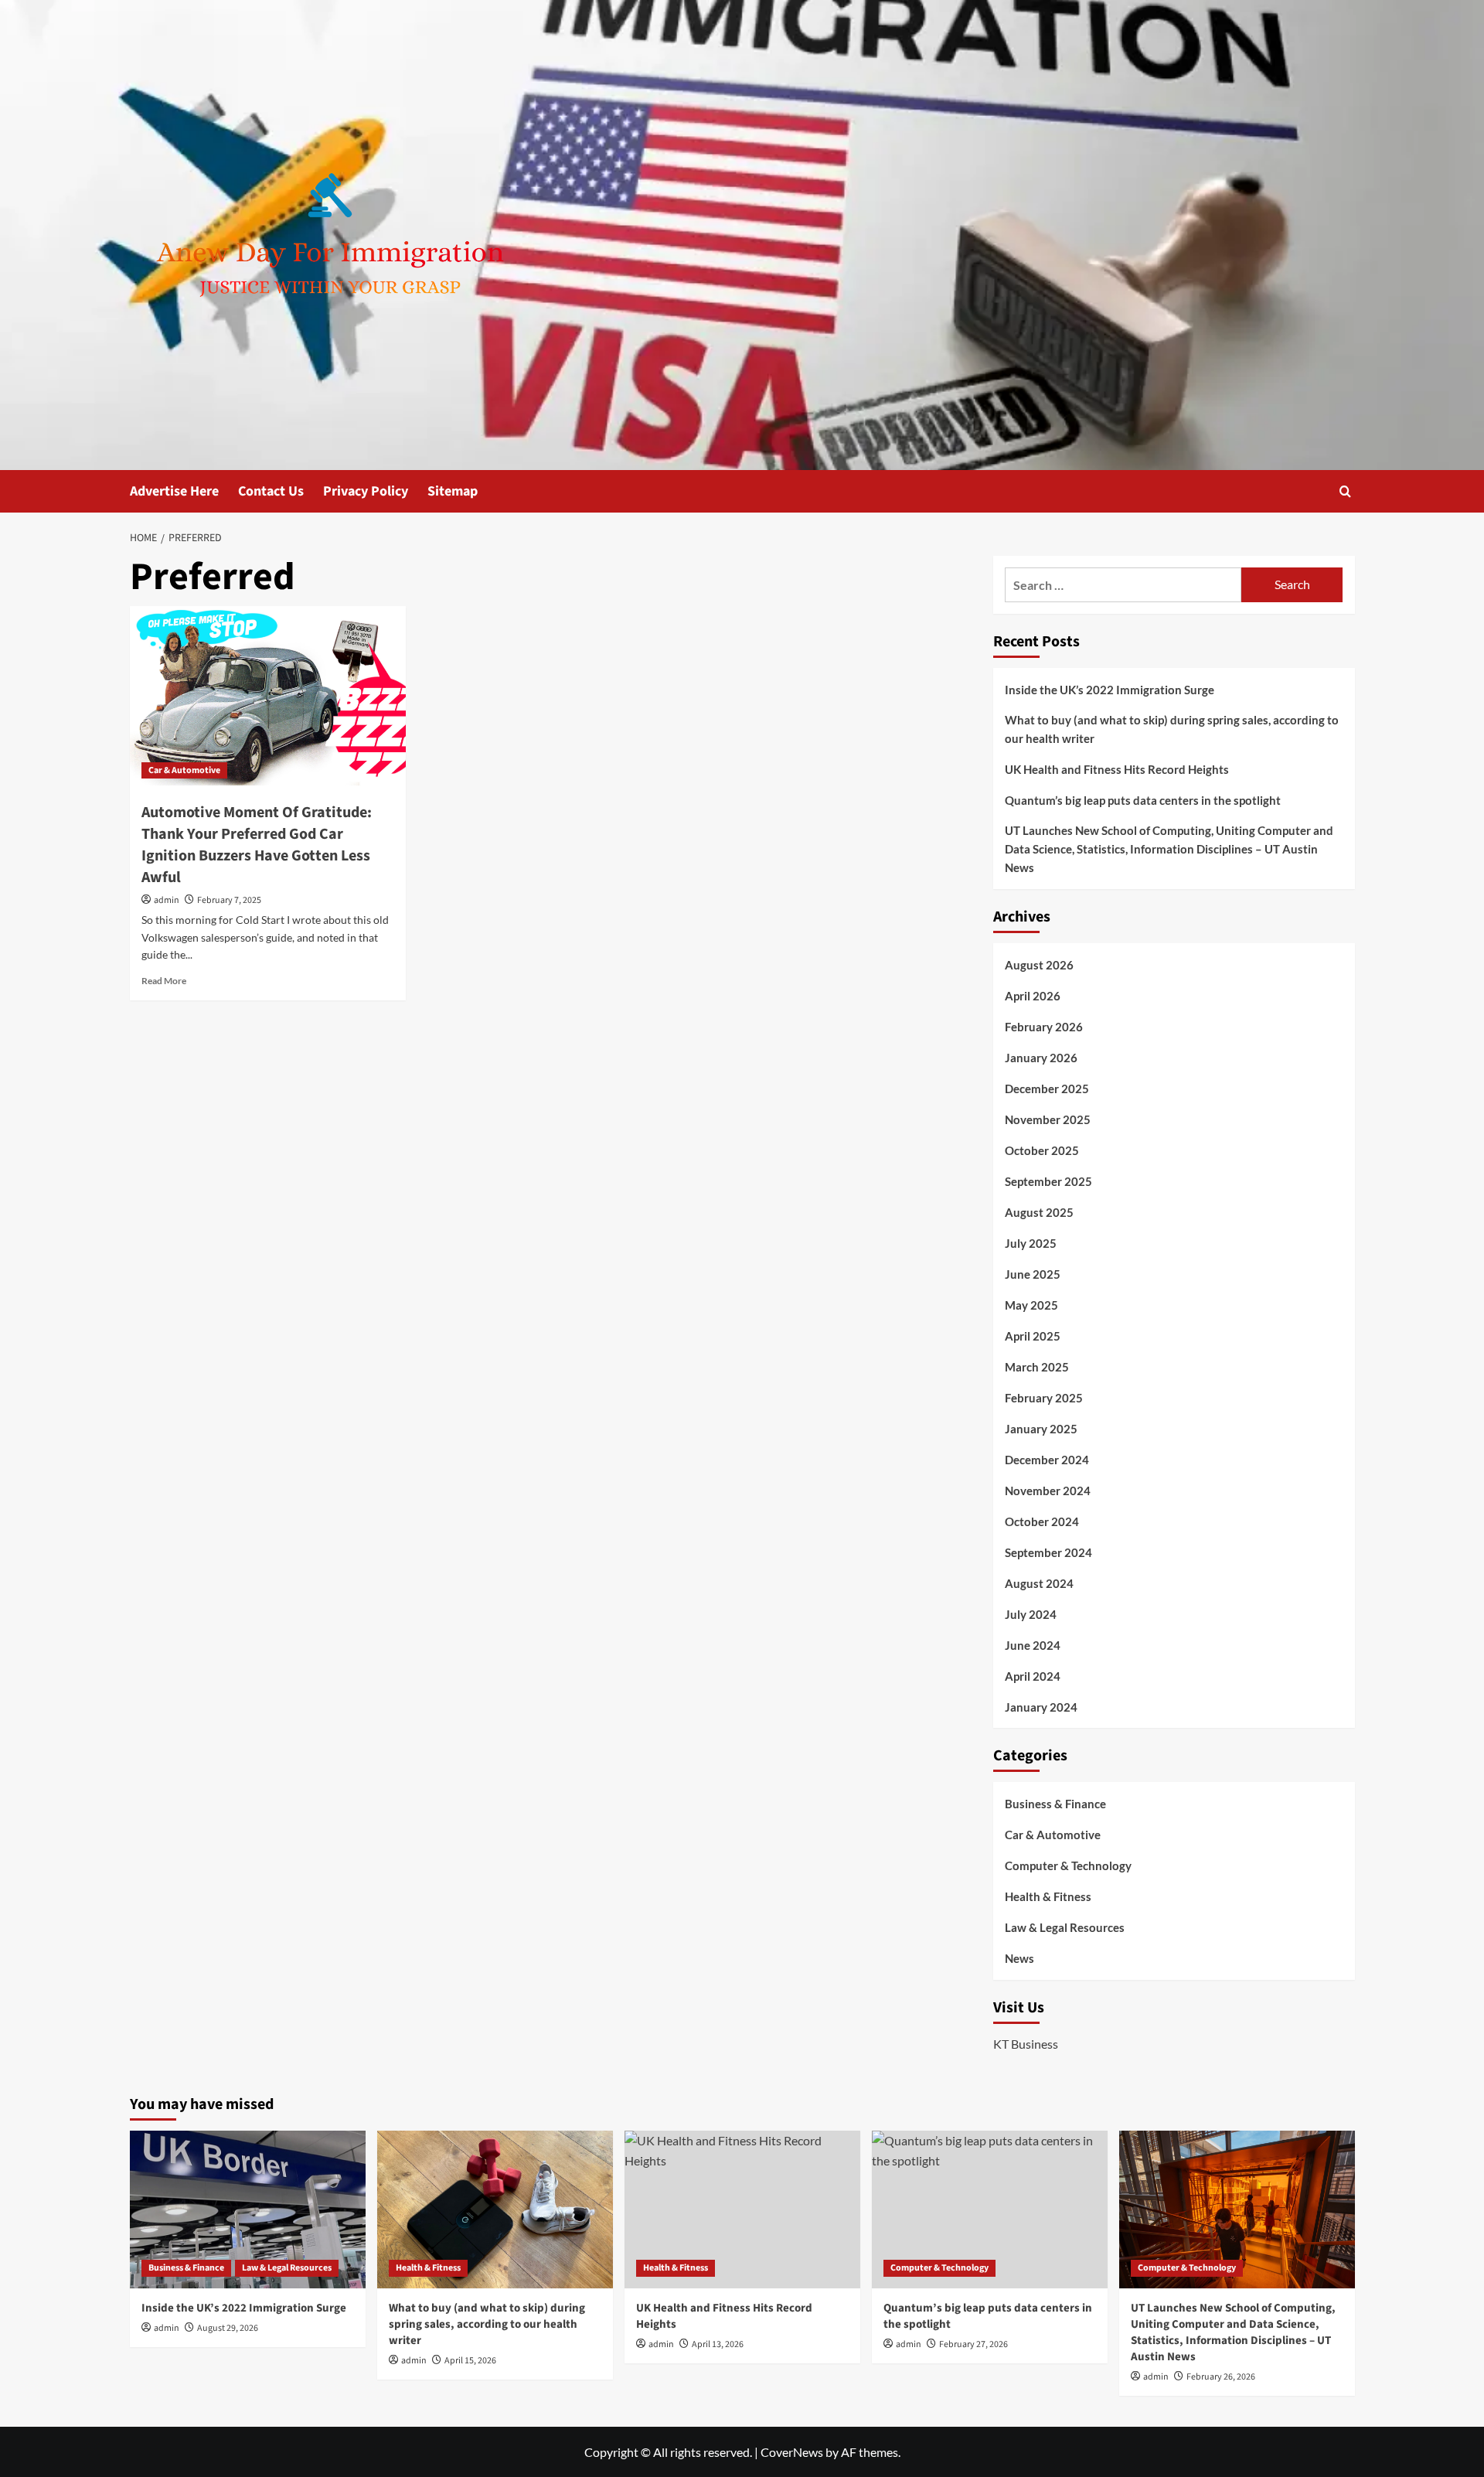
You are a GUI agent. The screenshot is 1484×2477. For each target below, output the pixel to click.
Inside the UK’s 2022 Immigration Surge (1110, 690)
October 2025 (1042, 1150)
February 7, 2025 (229, 900)
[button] (1345, 491)
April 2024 (1033, 1676)
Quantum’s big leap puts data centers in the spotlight (1143, 800)
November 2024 (1048, 1491)
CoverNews (792, 2452)
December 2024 (1047, 1460)
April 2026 (1033, 996)
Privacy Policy (366, 491)
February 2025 (1044, 1398)
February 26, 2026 (1221, 2377)
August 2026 (1039, 965)
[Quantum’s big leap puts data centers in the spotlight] (990, 2209)
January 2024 (1041, 1707)
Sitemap (453, 491)
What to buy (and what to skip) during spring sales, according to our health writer (1172, 729)
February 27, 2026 (973, 2344)
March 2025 (1037, 1367)
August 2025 (1039, 1212)
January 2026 (1041, 1058)
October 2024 (1042, 1521)
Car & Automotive (184, 770)
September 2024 (1048, 1552)
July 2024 (1031, 1614)
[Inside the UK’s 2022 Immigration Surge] (248, 2209)
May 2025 (1031, 1305)
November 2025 (1048, 1119)
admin (167, 900)
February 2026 (1044, 1027)
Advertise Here (174, 491)
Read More (164, 981)
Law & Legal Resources (1065, 1927)
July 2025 (1031, 1243)
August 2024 (1039, 1583)
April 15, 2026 (470, 2361)
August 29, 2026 (228, 2328)
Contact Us (271, 491)
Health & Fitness (1048, 1896)
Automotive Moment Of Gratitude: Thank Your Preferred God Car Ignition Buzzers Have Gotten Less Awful (257, 845)
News (1019, 1958)
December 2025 (1047, 1089)
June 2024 (1033, 1645)
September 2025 (1048, 1181)
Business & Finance (1055, 1804)
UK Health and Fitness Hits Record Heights (1117, 769)
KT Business (1026, 2044)
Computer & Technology (1068, 1865)
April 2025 (1033, 1336)
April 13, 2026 (718, 2344)
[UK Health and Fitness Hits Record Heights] (742, 2209)
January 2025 (1041, 1429)
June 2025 (1033, 1274)
